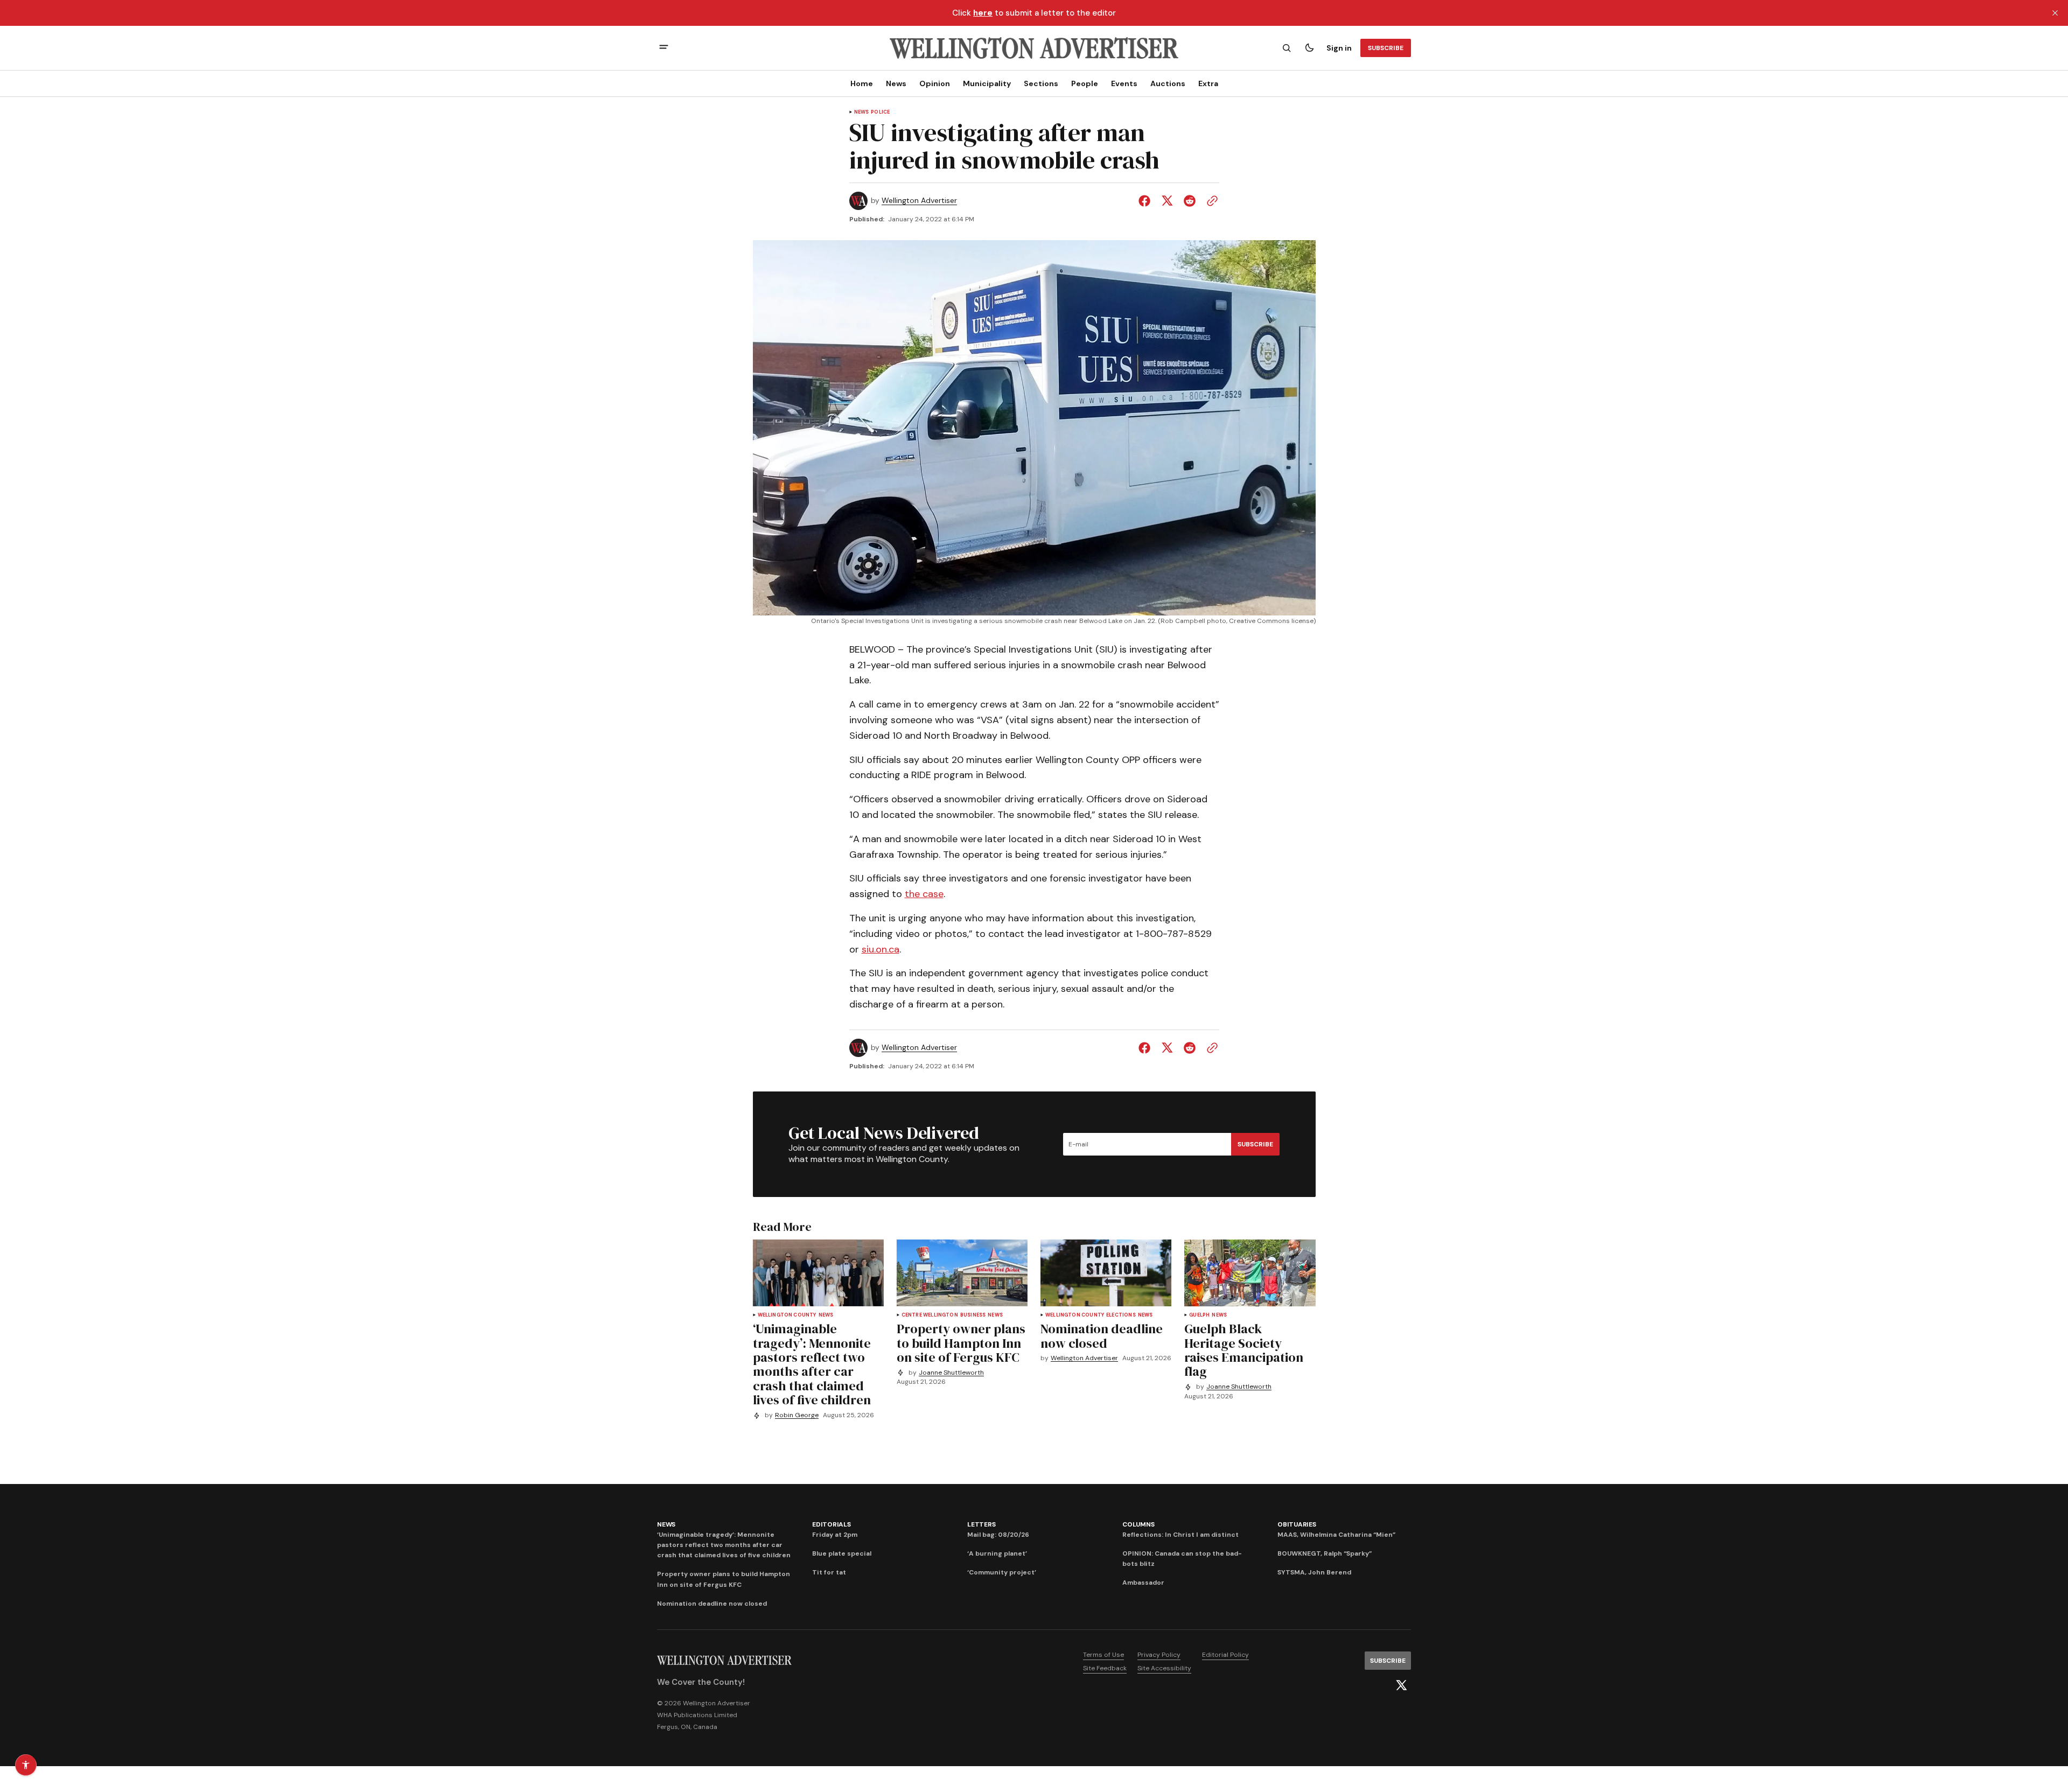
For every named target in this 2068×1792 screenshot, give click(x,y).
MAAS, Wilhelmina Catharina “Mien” (1336, 1535)
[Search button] (1287, 48)
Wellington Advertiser (919, 201)
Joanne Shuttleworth (951, 1373)
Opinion (935, 83)
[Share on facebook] (1147, 201)
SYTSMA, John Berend (1314, 1572)
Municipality (987, 83)
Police (880, 112)
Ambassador (1143, 1583)
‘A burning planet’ (997, 1553)
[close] (2055, 13)
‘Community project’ (1002, 1572)
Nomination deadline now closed (712, 1604)
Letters (981, 1524)
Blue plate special (842, 1553)
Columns (1138, 1524)
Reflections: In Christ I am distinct (1180, 1535)
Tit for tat (829, 1572)
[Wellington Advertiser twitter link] (1401, 1685)
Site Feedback (1105, 1668)
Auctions (1168, 83)
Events (1124, 83)
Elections (1121, 1315)
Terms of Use (1103, 1655)
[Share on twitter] (1167, 201)
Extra (1208, 83)
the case (924, 894)
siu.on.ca (881, 949)
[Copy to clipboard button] (1210, 201)
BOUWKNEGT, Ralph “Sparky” (1325, 1553)
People (1085, 83)
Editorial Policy (1225, 1655)
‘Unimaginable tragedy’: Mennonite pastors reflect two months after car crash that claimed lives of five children (724, 1545)
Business (973, 1315)
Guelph (1199, 1315)
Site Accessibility (1164, 1668)
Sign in (1339, 48)
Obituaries (1297, 1524)
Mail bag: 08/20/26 (998, 1535)
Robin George (797, 1415)
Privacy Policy (1159, 1655)
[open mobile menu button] (664, 48)
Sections (1041, 83)
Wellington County (787, 1315)
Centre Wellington (930, 1315)
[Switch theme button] (1309, 48)
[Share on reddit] (1190, 201)
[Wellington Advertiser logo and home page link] (1034, 48)
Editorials (832, 1524)
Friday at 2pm (835, 1535)
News (896, 83)
